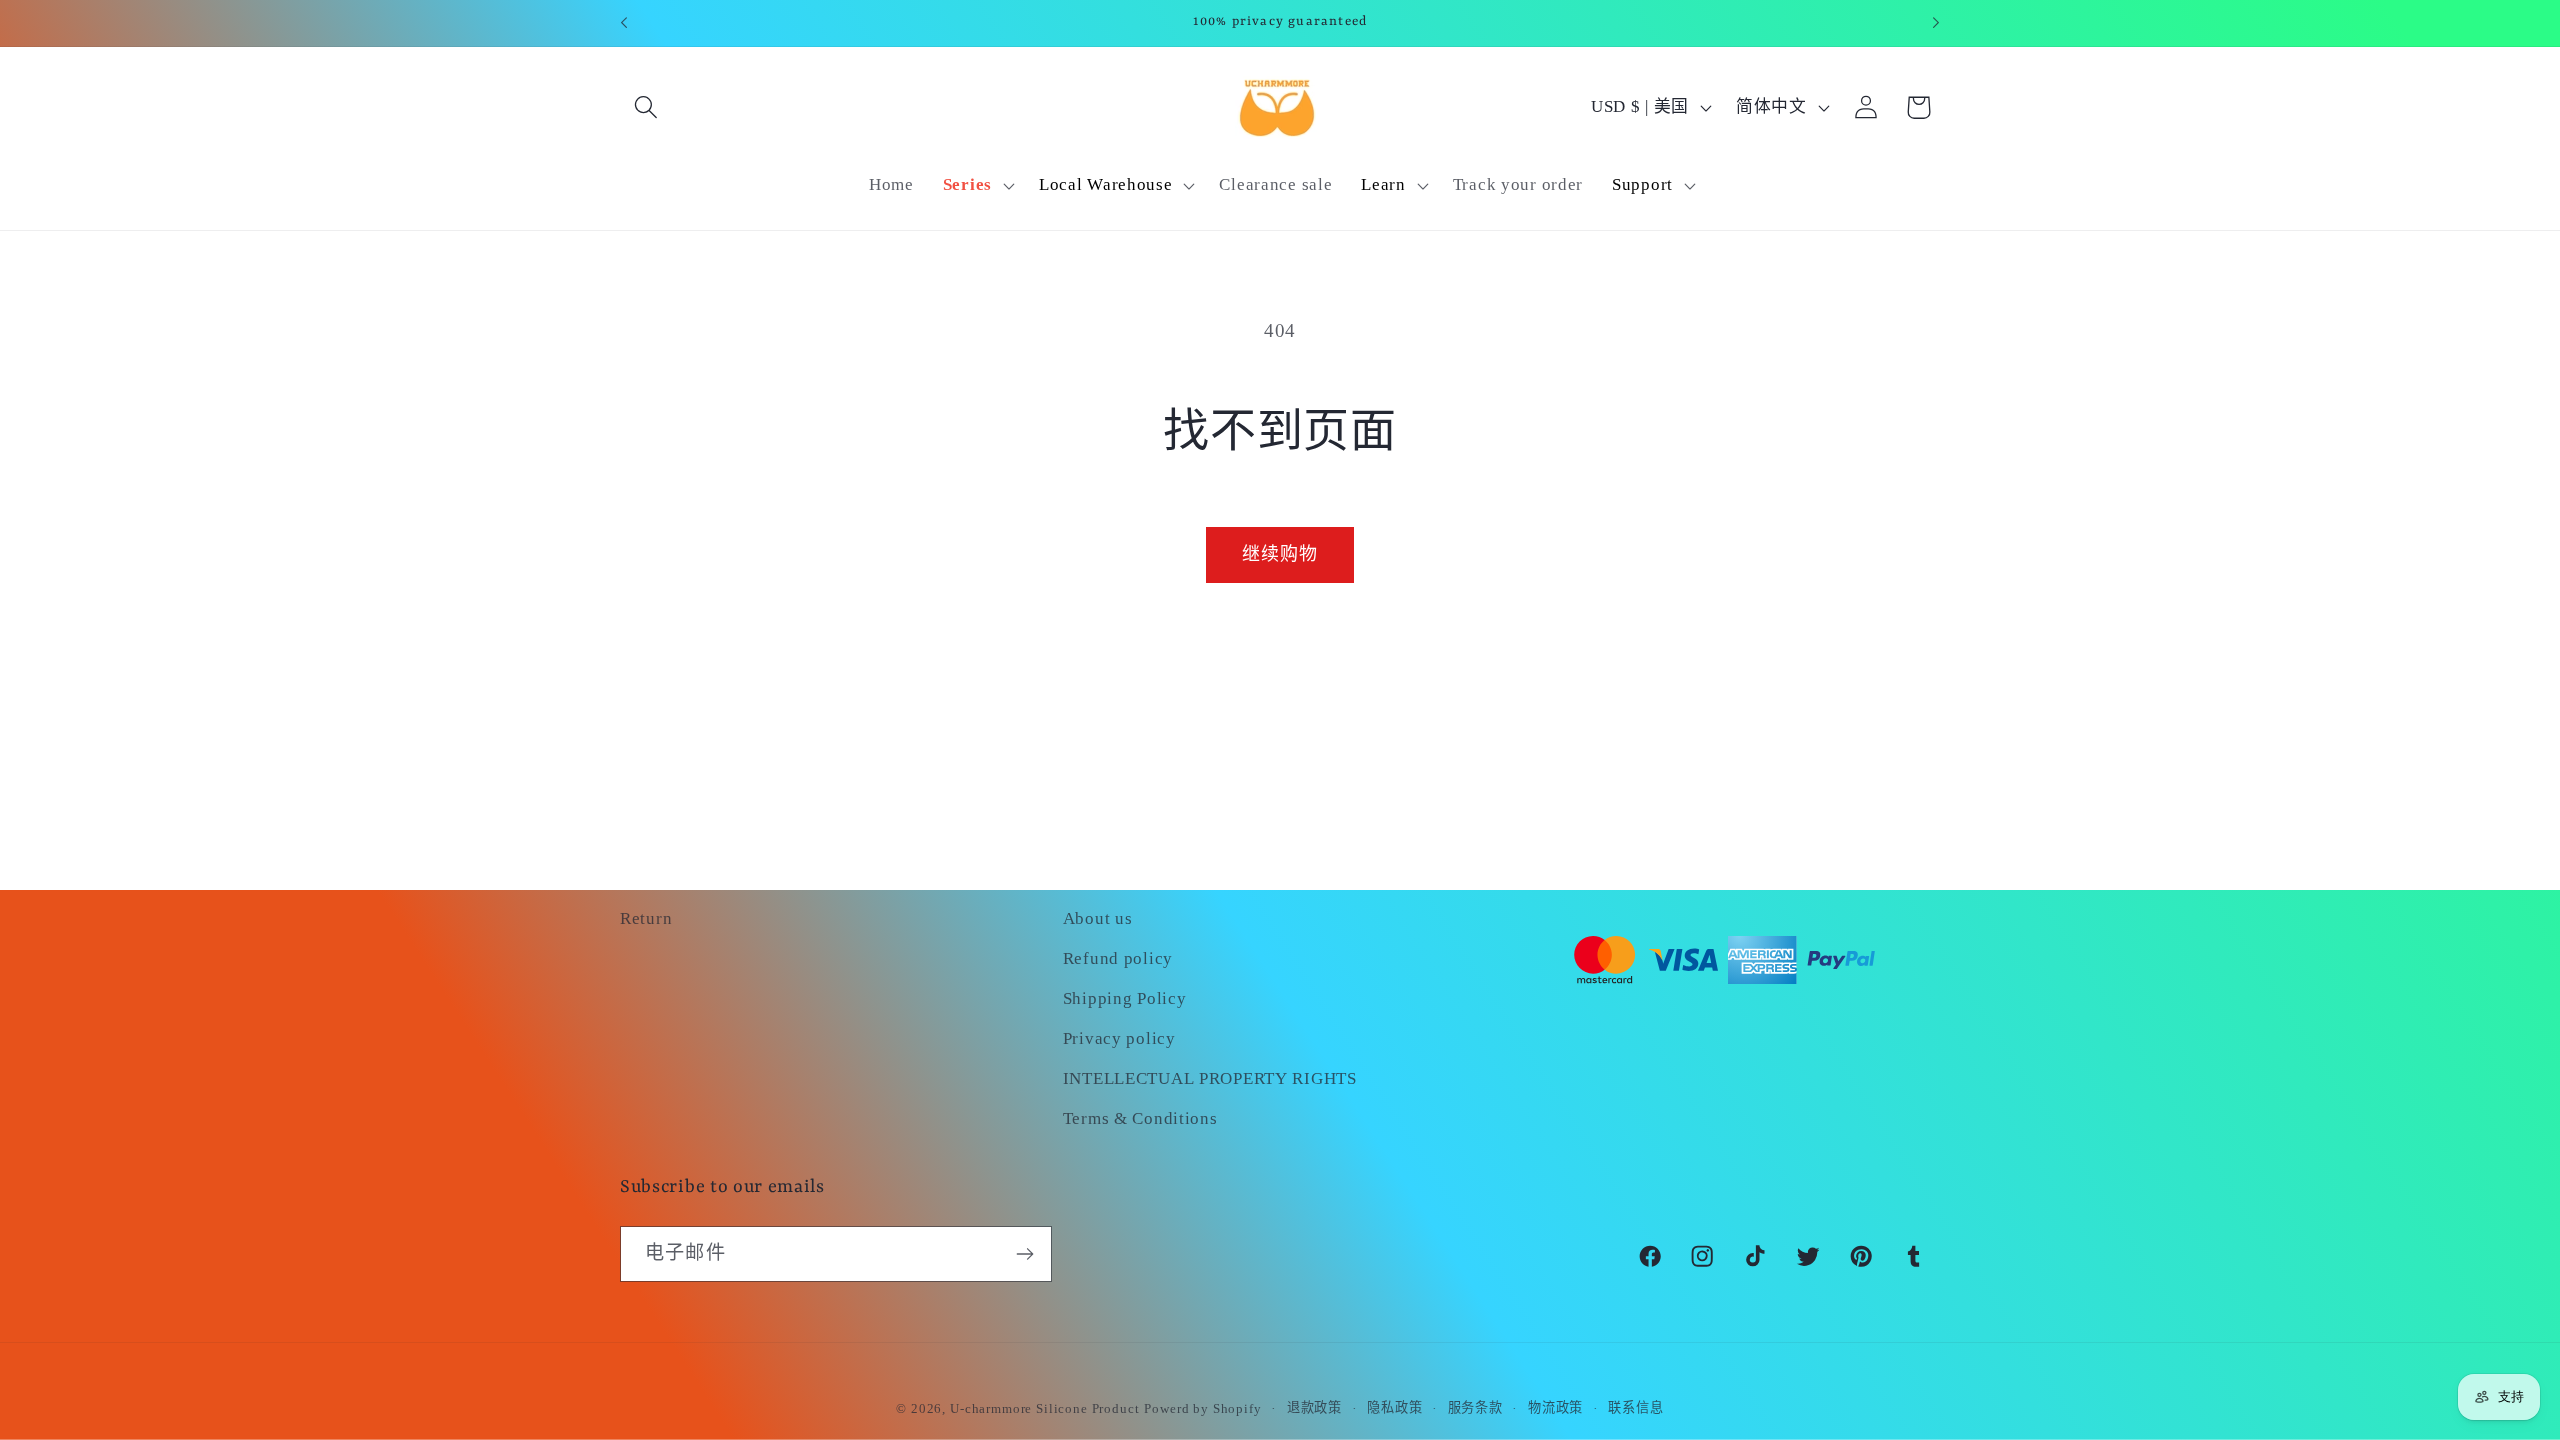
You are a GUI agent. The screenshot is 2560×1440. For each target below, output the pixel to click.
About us (1098, 918)
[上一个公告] (624, 23)
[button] (646, 107)
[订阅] (1024, 1254)
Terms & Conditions (1140, 1118)
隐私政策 (1394, 1407)
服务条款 (1475, 1407)
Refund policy (1118, 958)
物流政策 (1555, 1407)
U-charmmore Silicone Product (1045, 1408)
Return (646, 918)
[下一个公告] (1936, 23)
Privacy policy (1119, 1038)
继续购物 (1280, 554)
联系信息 (1635, 1407)
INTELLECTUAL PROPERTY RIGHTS (1210, 1078)
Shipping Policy (1125, 998)
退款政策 (1314, 1407)
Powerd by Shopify (1202, 1408)
